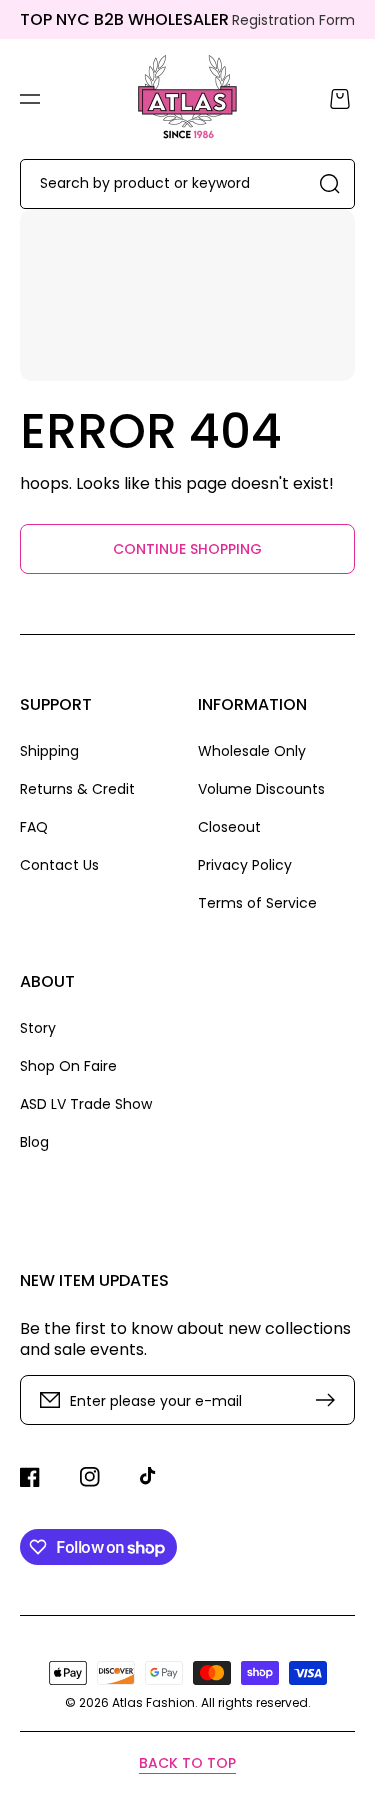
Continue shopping (187, 549)
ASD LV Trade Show (86, 1104)
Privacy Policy (245, 865)
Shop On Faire (68, 1066)
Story (38, 1028)
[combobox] (187, 184)
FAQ (34, 827)
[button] (30, 99)
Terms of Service (257, 902)
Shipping (49, 751)
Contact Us (59, 864)
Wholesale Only (252, 751)
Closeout (229, 827)
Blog (34, 1141)
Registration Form (293, 20)
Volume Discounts (261, 789)
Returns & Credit (77, 789)
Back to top (187, 1763)
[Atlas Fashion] (187, 99)
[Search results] (330, 184)
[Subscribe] (330, 1400)
